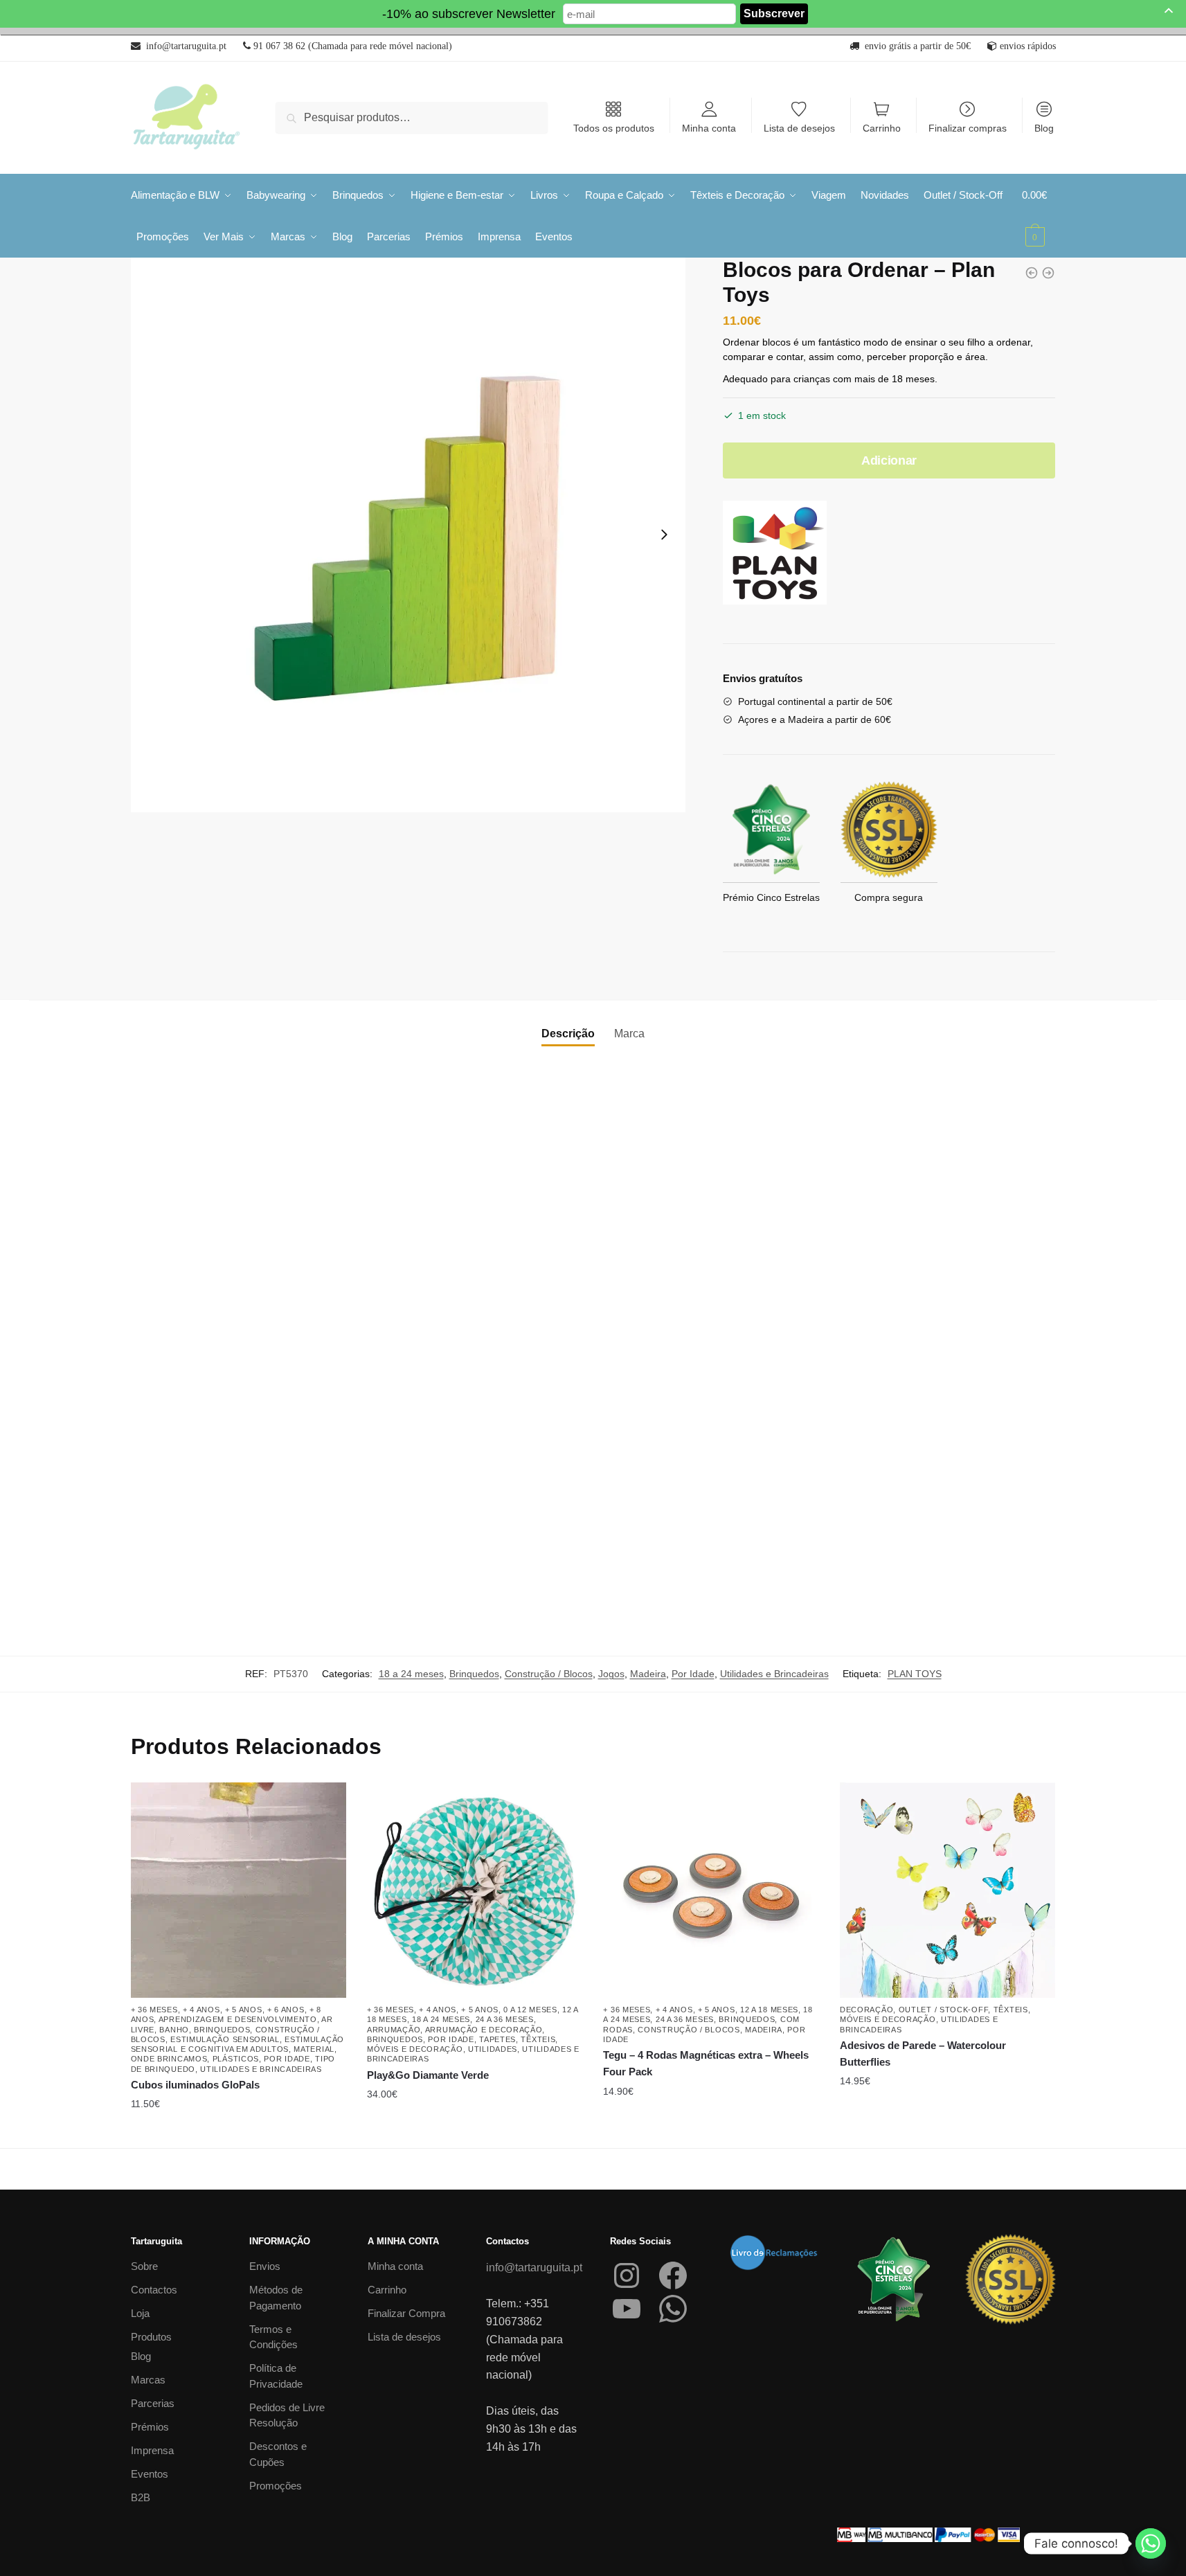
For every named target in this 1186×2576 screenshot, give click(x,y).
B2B (141, 2497)
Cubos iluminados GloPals (195, 2085)
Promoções (276, 2486)
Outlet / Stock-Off (944, 2010)
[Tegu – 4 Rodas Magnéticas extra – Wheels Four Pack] (711, 1890)
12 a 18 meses (769, 2010)
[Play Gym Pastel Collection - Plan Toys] (1048, 273)
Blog (1044, 128)
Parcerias (153, 2403)
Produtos (151, 2337)
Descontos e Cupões (278, 2454)
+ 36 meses (154, 2010)
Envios (265, 2266)
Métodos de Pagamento (276, 2298)
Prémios (150, 2427)
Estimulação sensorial (225, 2039)
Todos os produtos (614, 128)
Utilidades (493, 2049)
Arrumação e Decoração (484, 2030)
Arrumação (394, 2030)
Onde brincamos (169, 2059)
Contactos (154, 2290)
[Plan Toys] (775, 555)
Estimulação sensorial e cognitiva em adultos (237, 2044)
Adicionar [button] (475, 2132)
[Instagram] (627, 2275)
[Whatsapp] (1151, 2543)
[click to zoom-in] (408, 535)
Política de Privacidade (276, 2376)
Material (314, 2049)
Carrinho (882, 128)
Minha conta (709, 128)
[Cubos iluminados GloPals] (239, 1890)
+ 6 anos (286, 2010)
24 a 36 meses (505, 2019)
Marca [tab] (629, 1034)
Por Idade (693, 1674)
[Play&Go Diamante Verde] (475, 1890)
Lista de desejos (799, 128)
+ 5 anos (244, 2010)
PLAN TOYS (915, 1674)
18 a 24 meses (411, 1674)
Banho (174, 2030)
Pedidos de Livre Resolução (287, 2415)
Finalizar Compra (406, 2313)
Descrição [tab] (568, 1034)
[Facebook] (673, 2275)
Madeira (648, 1674)
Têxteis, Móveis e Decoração (462, 2044)
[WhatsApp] (673, 2309)
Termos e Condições (273, 2337)
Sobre (144, 2266)
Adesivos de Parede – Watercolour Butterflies (923, 2054)
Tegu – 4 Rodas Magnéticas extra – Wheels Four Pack (706, 2063)
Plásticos (236, 2059)
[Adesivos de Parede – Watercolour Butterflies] (947, 1890)
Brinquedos (474, 1674)
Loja (140, 2313)
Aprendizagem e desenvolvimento (238, 2019)
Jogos (611, 1674)
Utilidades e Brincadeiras (774, 1674)
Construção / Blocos (549, 1674)
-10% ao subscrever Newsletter (469, 14)
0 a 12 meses (530, 2010)
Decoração (866, 2010)
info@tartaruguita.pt (534, 2268)
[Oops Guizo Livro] (1032, 273)
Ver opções (238, 2132)
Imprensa (152, 2450)
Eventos (150, 2474)
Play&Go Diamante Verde (428, 2075)
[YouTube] (627, 2309)
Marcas (148, 2380)
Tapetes (497, 2039)
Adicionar (889, 460)
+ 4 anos (201, 2010)
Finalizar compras (968, 128)
